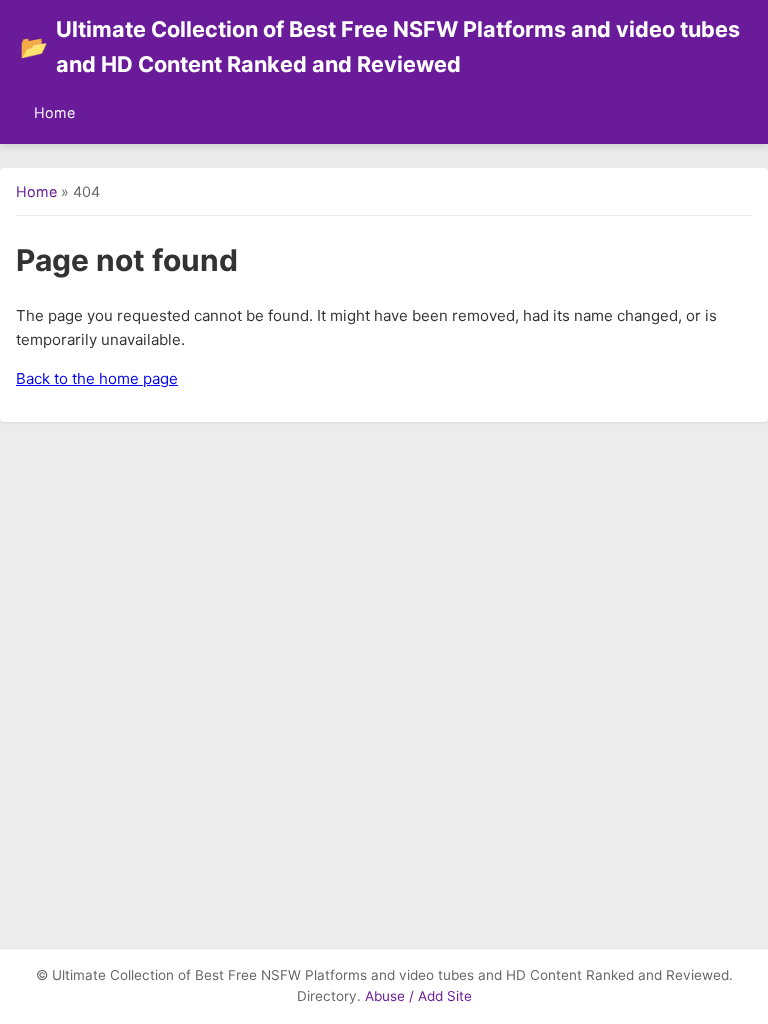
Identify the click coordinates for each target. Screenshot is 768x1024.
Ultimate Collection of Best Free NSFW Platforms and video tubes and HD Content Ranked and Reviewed (380, 46)
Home (54, 112)
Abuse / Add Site (418, 996)
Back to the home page (97, 378)
